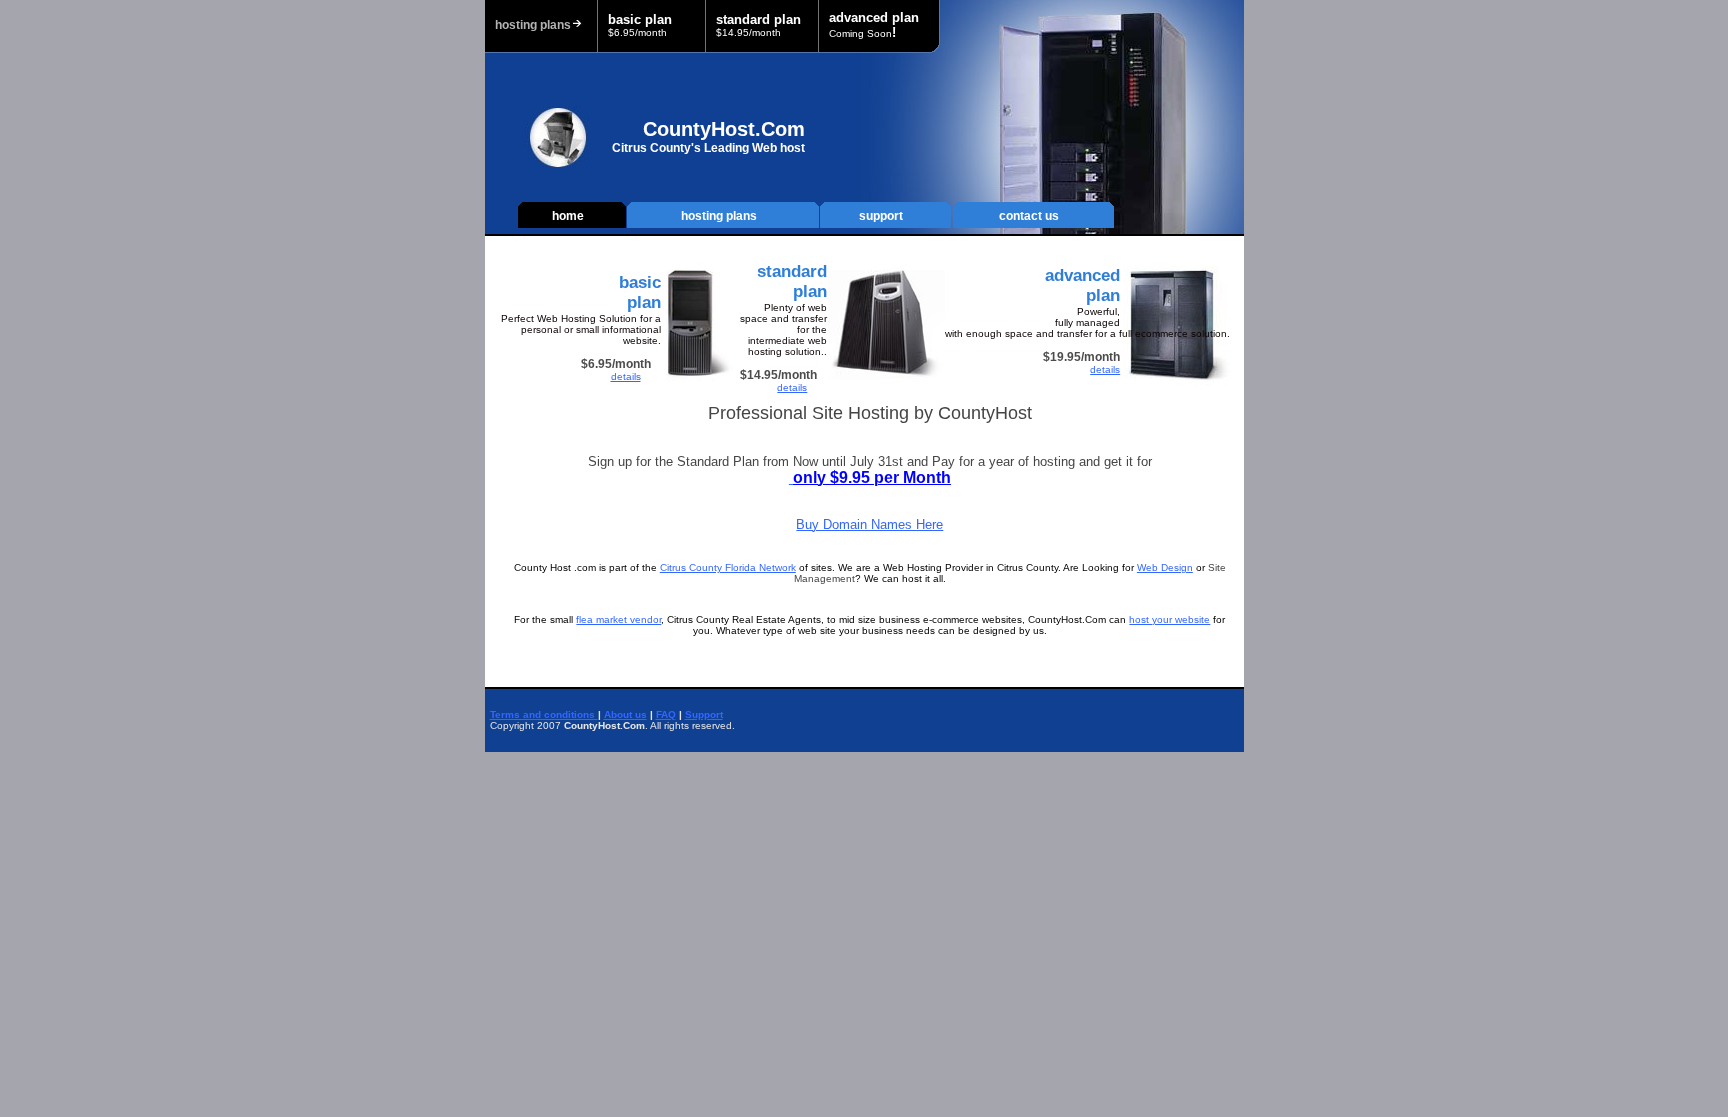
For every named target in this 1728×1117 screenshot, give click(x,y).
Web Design (1165, 567)
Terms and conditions (544, 714)
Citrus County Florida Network (728, 567)
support (881, 216)
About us (625, 714)
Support (704, 714)
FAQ (666, 714)
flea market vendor (618, 619)
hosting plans (719, 216)
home (568, 216)
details (626, 376)
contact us (1029, 216)
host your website (1169, 619)
